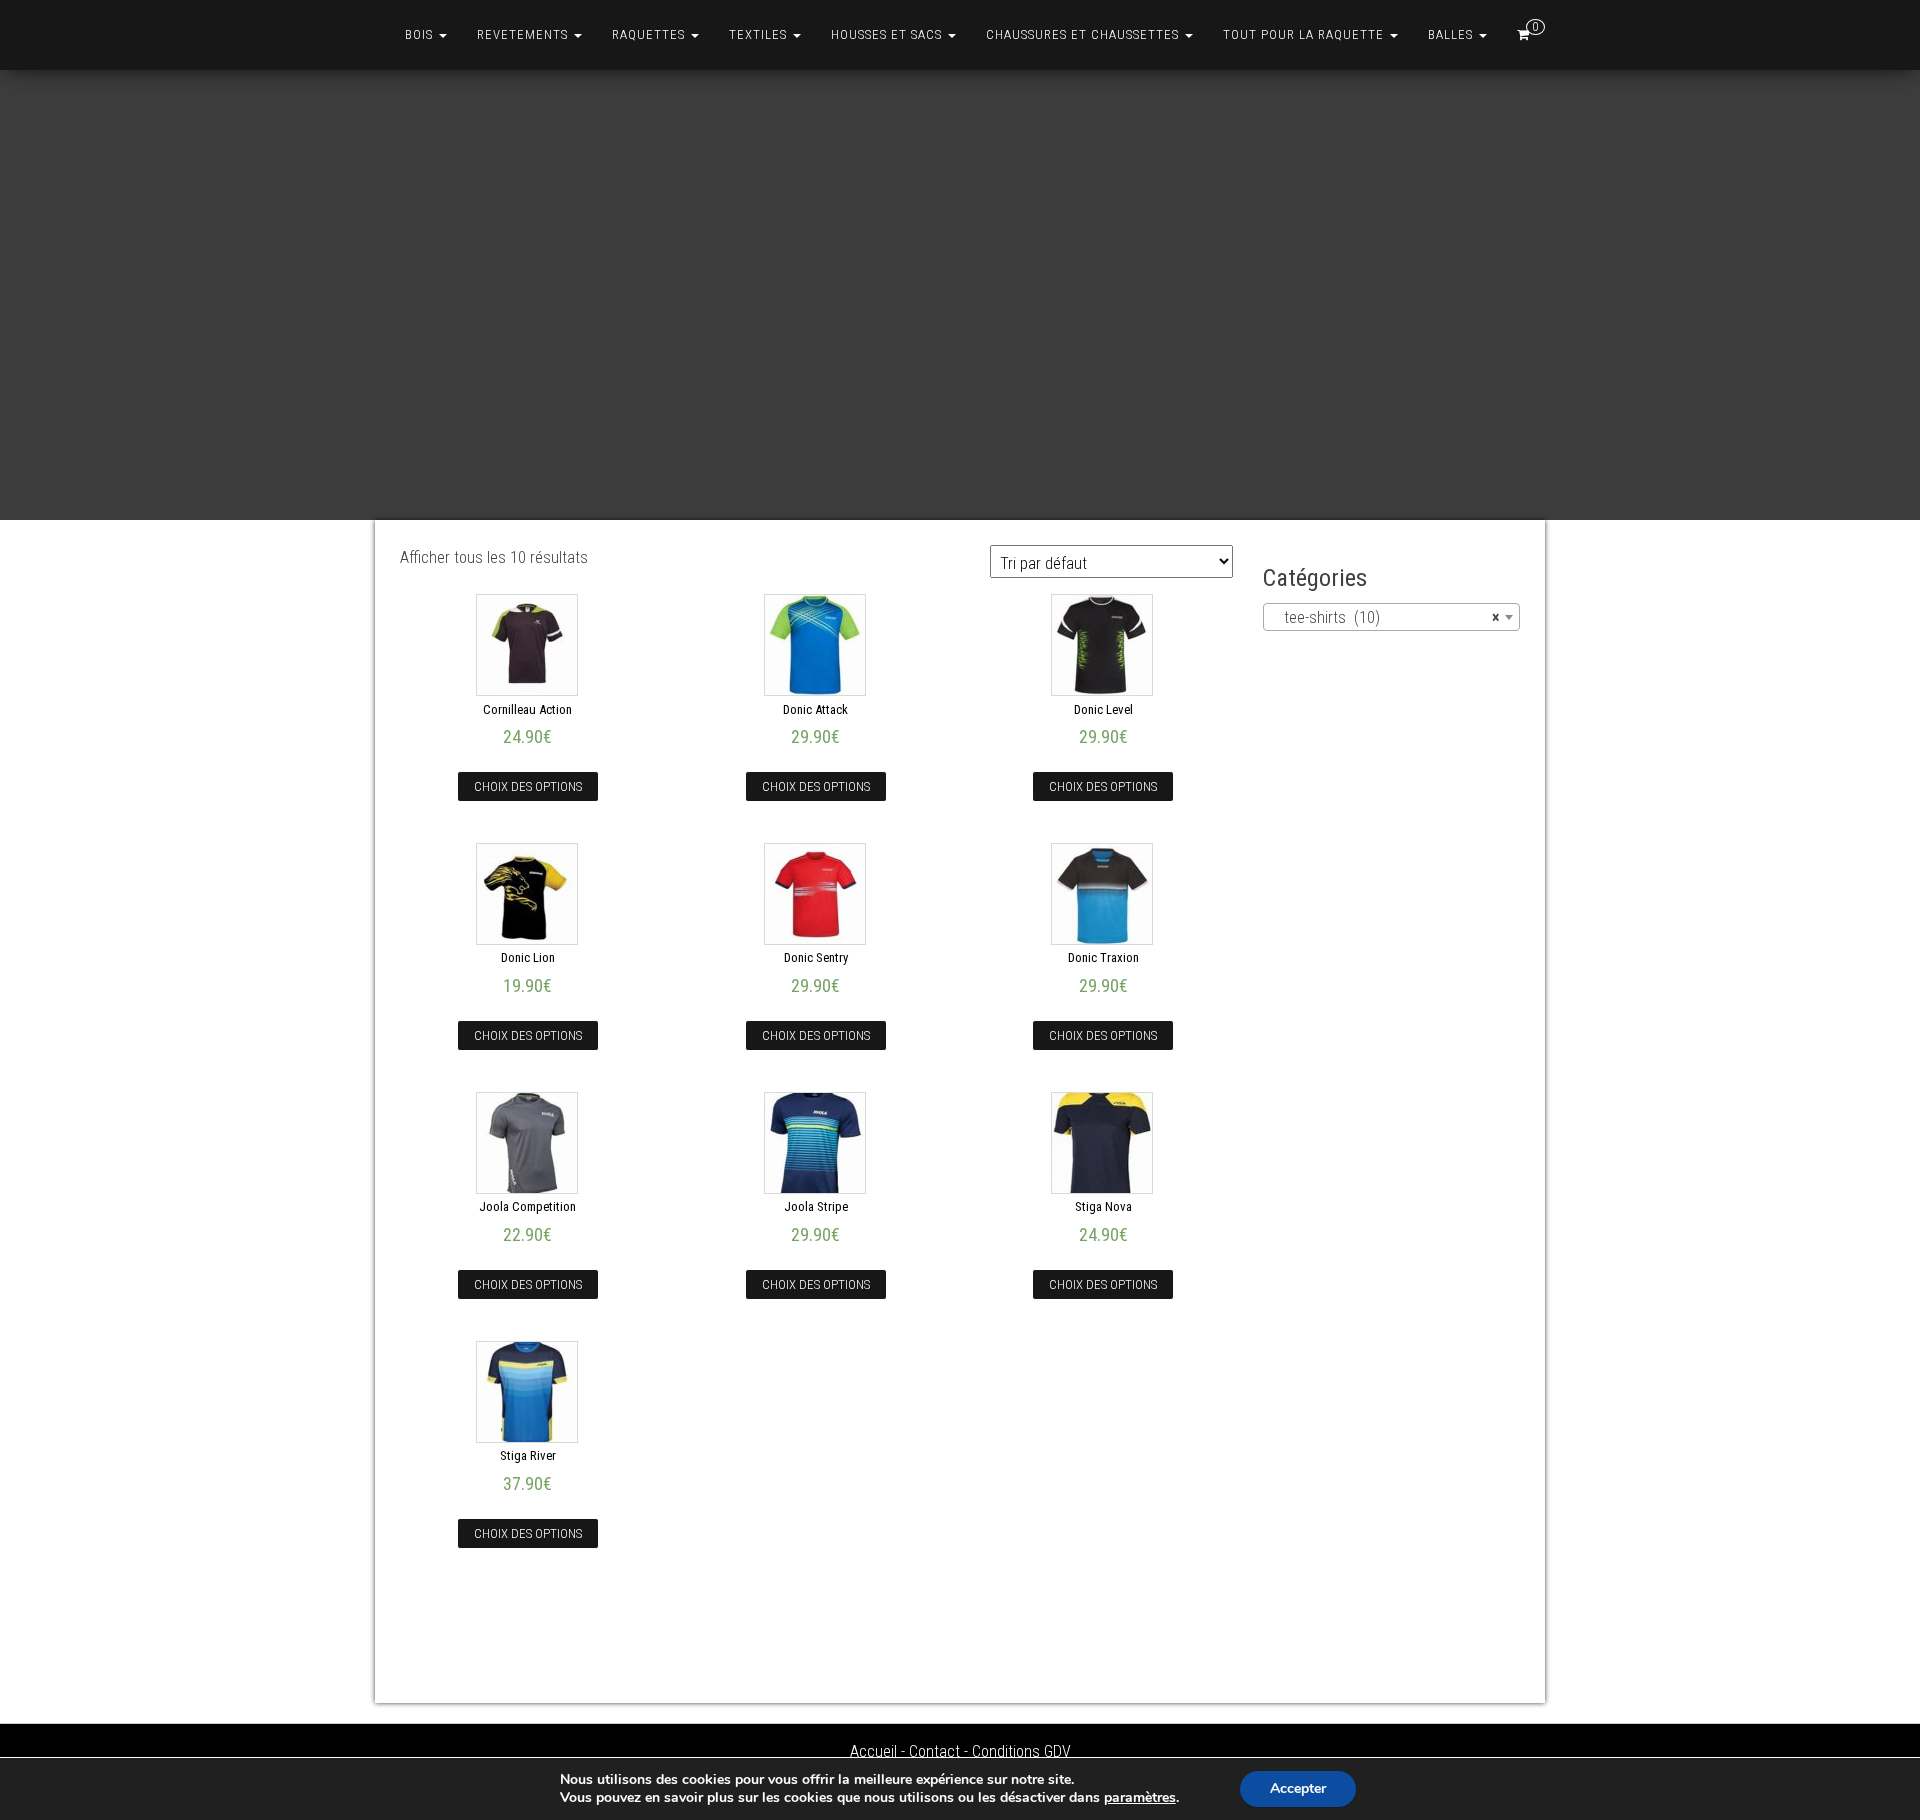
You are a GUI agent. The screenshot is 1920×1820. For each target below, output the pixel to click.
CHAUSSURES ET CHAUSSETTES (1084, 34)
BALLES (1452, 34)
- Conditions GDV (1017, 1751)
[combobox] (1392, 617)
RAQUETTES (650, 34)
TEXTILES (760, 34)
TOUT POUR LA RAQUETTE (1305, 34)
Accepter (1298, 1788)
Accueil (873, 1751)
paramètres (1140, 1798)
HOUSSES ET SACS (888, 34)
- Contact (930, 1751)
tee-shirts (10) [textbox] (1386, 617)
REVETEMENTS (524, 34)
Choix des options (528, 786)
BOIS (421, 34)
